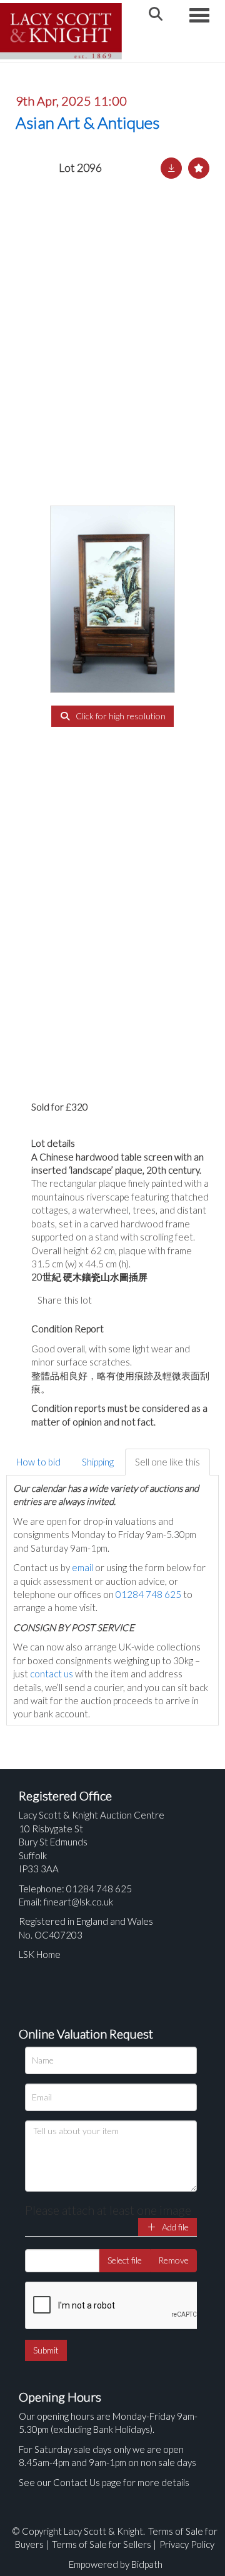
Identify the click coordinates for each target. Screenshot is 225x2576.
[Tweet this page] (137, 1300)
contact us (52, 1674)
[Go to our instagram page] (162, 1300)
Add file (174, 2227)
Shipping (98, 1462)
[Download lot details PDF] (171, 168)
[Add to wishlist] (199, 168)
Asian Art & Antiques (87, 122)
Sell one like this (167, 1462)
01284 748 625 (148, 1594)
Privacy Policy (187, 2544)
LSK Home (40, 1954)
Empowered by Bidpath (116, 2564)
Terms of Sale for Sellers (102, 2544)
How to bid (38, 1462)
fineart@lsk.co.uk (78, 1902)
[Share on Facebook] (112, 1300)
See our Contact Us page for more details (104, 2482)
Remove (173, 2260)
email (82, 1567)
